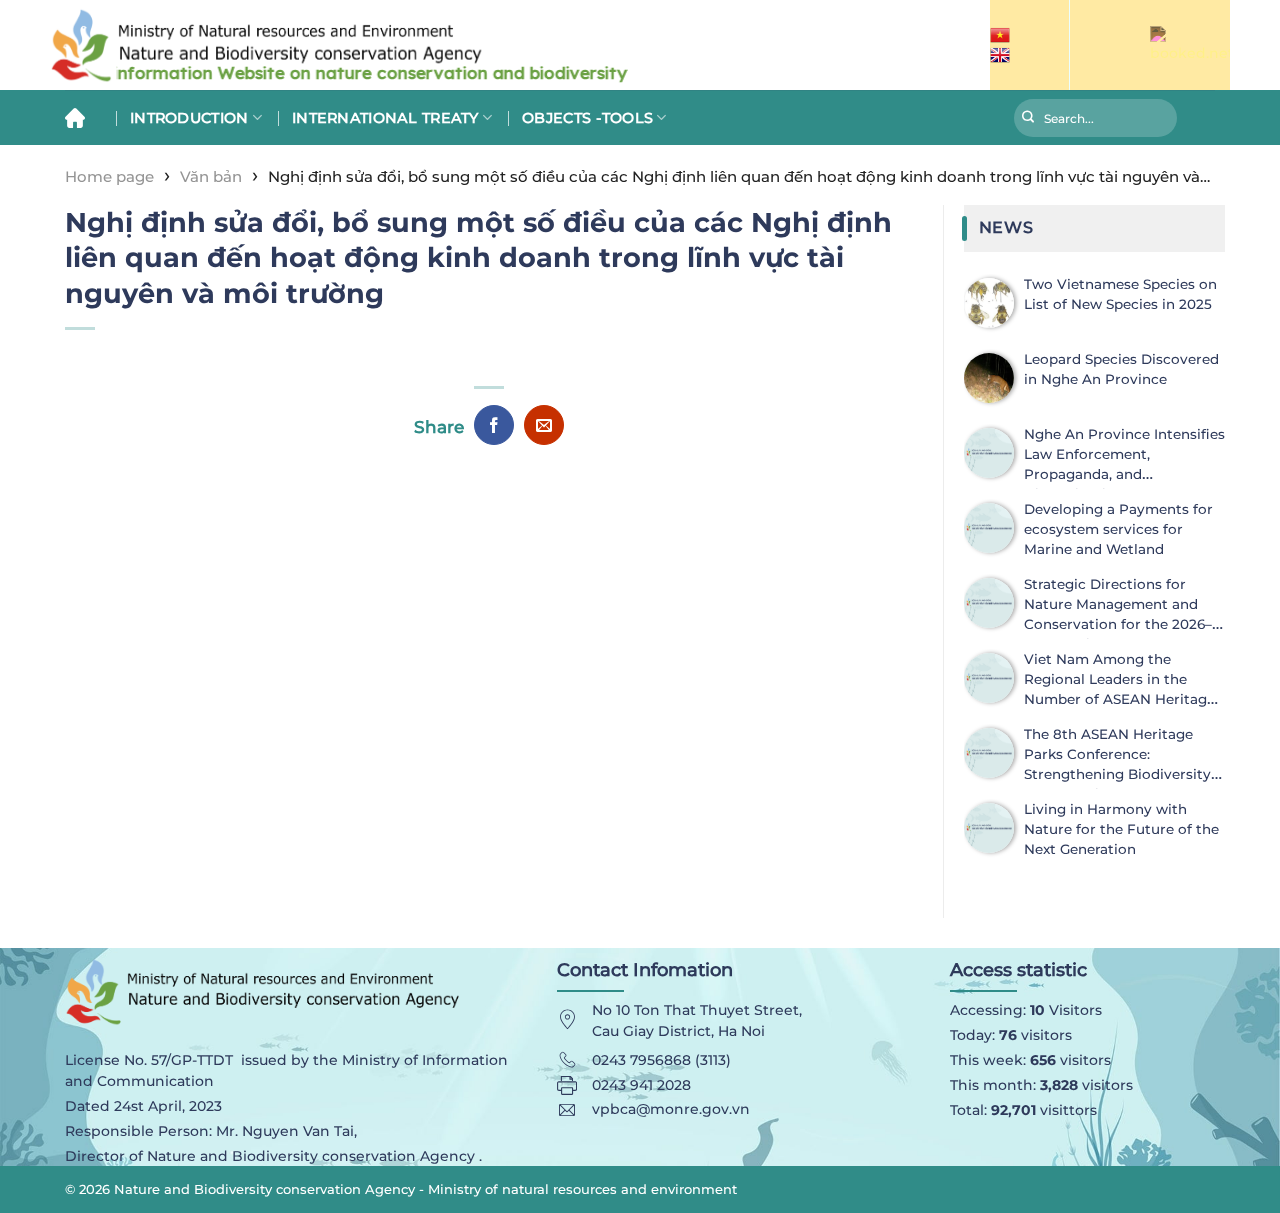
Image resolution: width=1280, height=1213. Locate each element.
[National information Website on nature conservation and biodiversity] (400, 45)
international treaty (385, 118)
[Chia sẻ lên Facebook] (494, 425)
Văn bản (211, 176)
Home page (109, 176)
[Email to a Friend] (544, 425)
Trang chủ (82, 117)
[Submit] (1028, 120)
